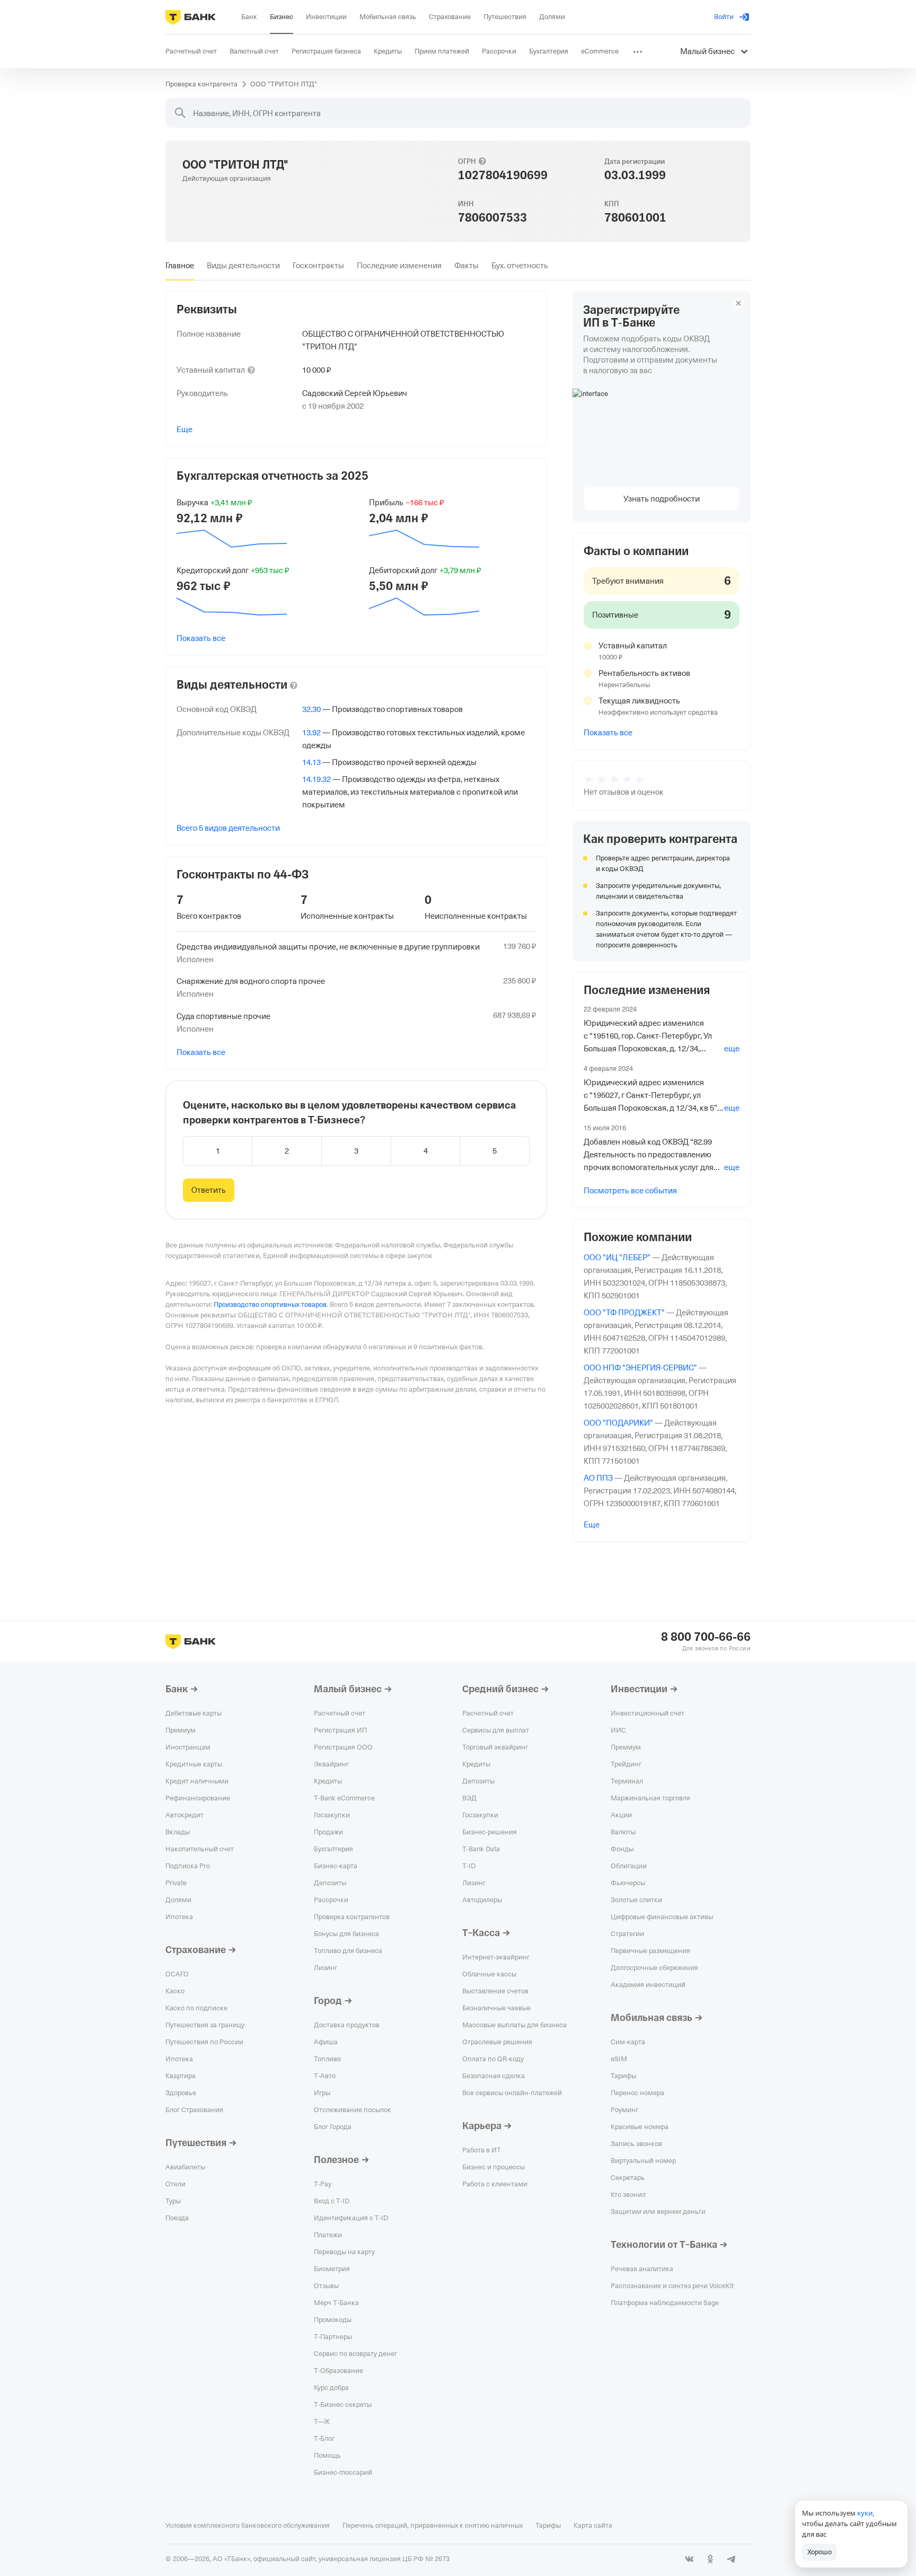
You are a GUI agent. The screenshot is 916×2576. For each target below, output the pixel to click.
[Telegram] (732, 2559)
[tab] (180, 266)
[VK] (689, 2559)
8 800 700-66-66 (706, 1637)
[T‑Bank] (191, 17)
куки (865, 2513)
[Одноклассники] (710, 2559)
